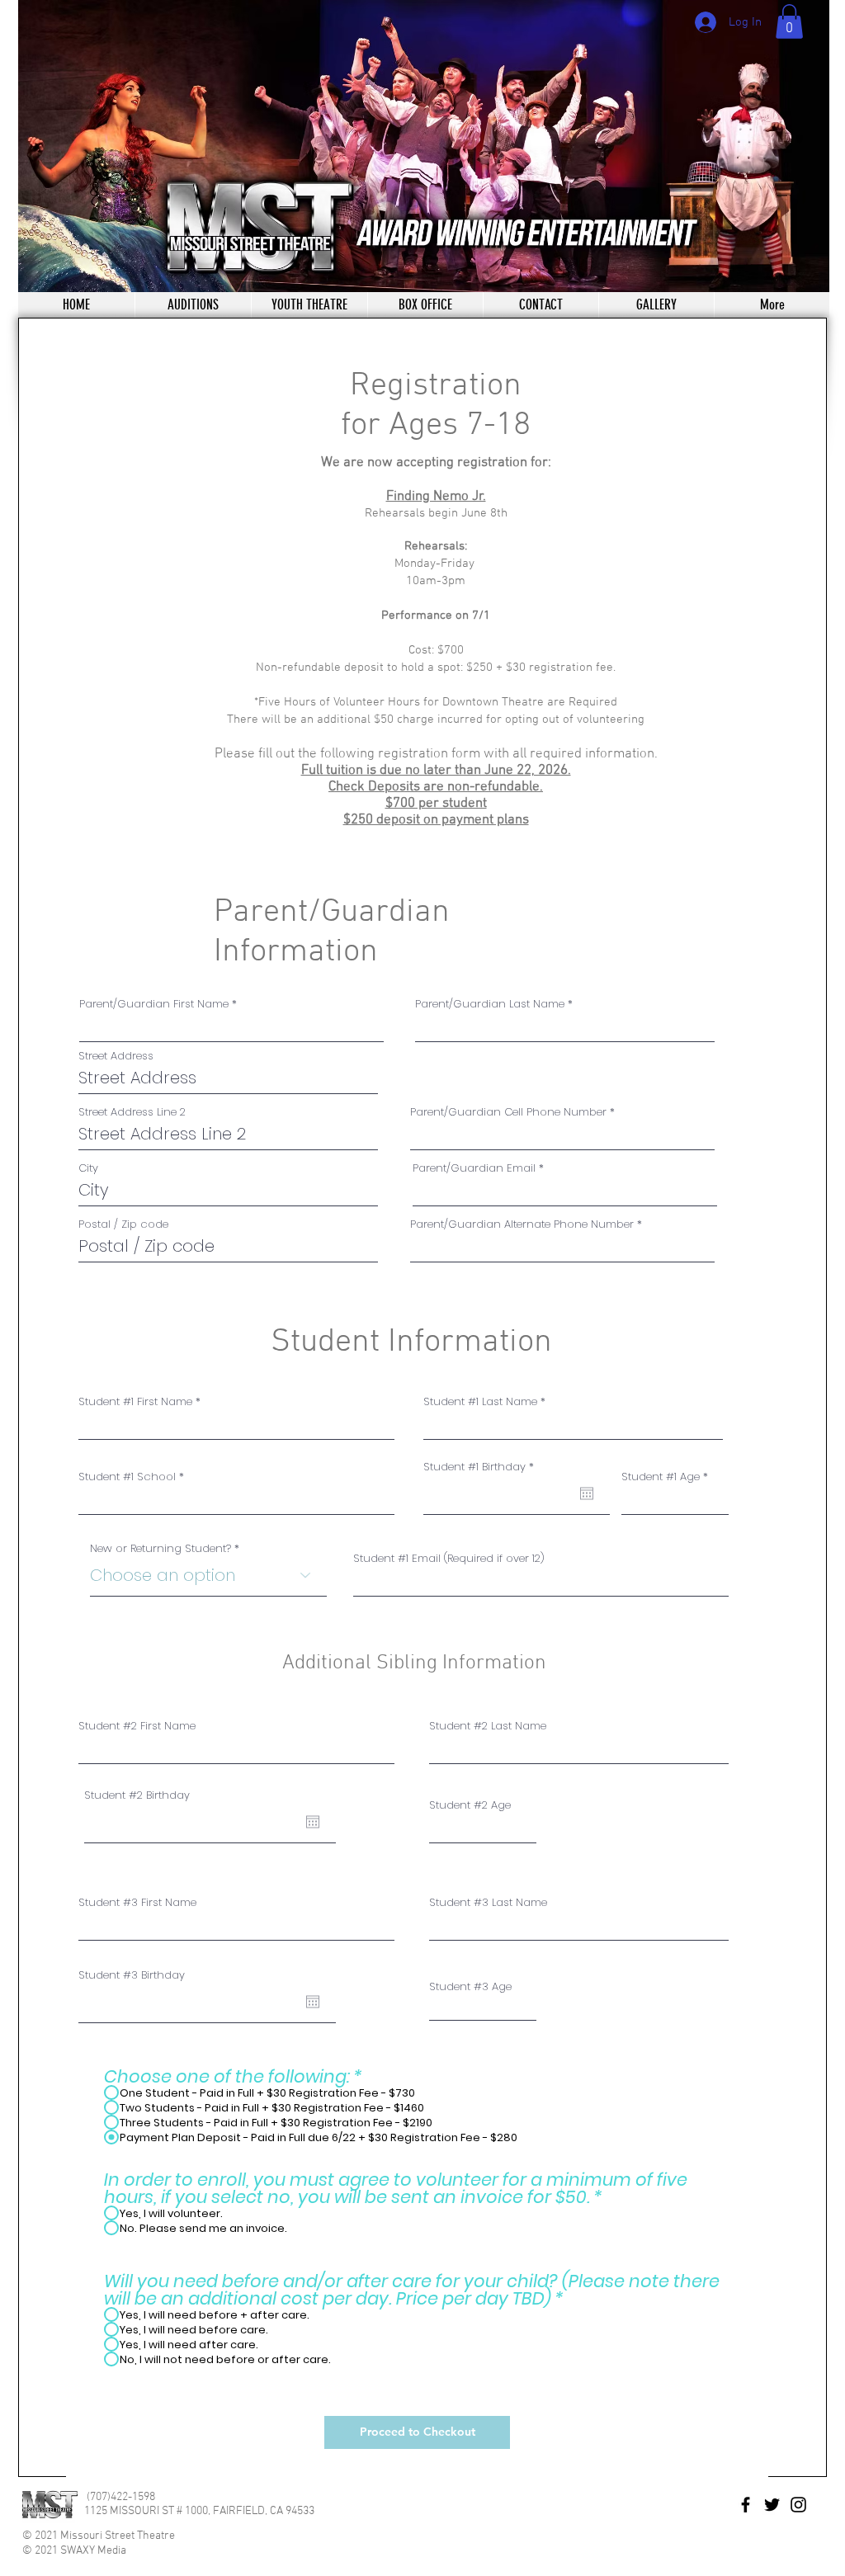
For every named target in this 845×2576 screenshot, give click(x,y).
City (88, 1168)
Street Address (116, 1056)
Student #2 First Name (137, 1726)
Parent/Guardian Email (474, 1168)
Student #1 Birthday (482, 1467)
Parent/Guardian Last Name (490, 1004)
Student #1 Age (661, 1477)
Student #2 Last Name (488, 1726)
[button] (789, 21)
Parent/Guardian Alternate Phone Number (522, 1224)
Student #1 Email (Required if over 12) (449, 1558)
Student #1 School (127, 1477)
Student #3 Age (470, 1986)
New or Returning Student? (161, 1548)
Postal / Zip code (123, 1224)
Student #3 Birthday (132, 1975)
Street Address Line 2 (132, 1112)
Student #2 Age (470, 1805)
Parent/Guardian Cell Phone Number (508, 1112)
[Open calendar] (587, 1493)
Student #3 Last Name (488, 1902)
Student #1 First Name (135, 1401)
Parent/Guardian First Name (154, 1004)
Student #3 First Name (137, 1902)
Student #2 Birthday (137, 1795)
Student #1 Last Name (480, 1401)
